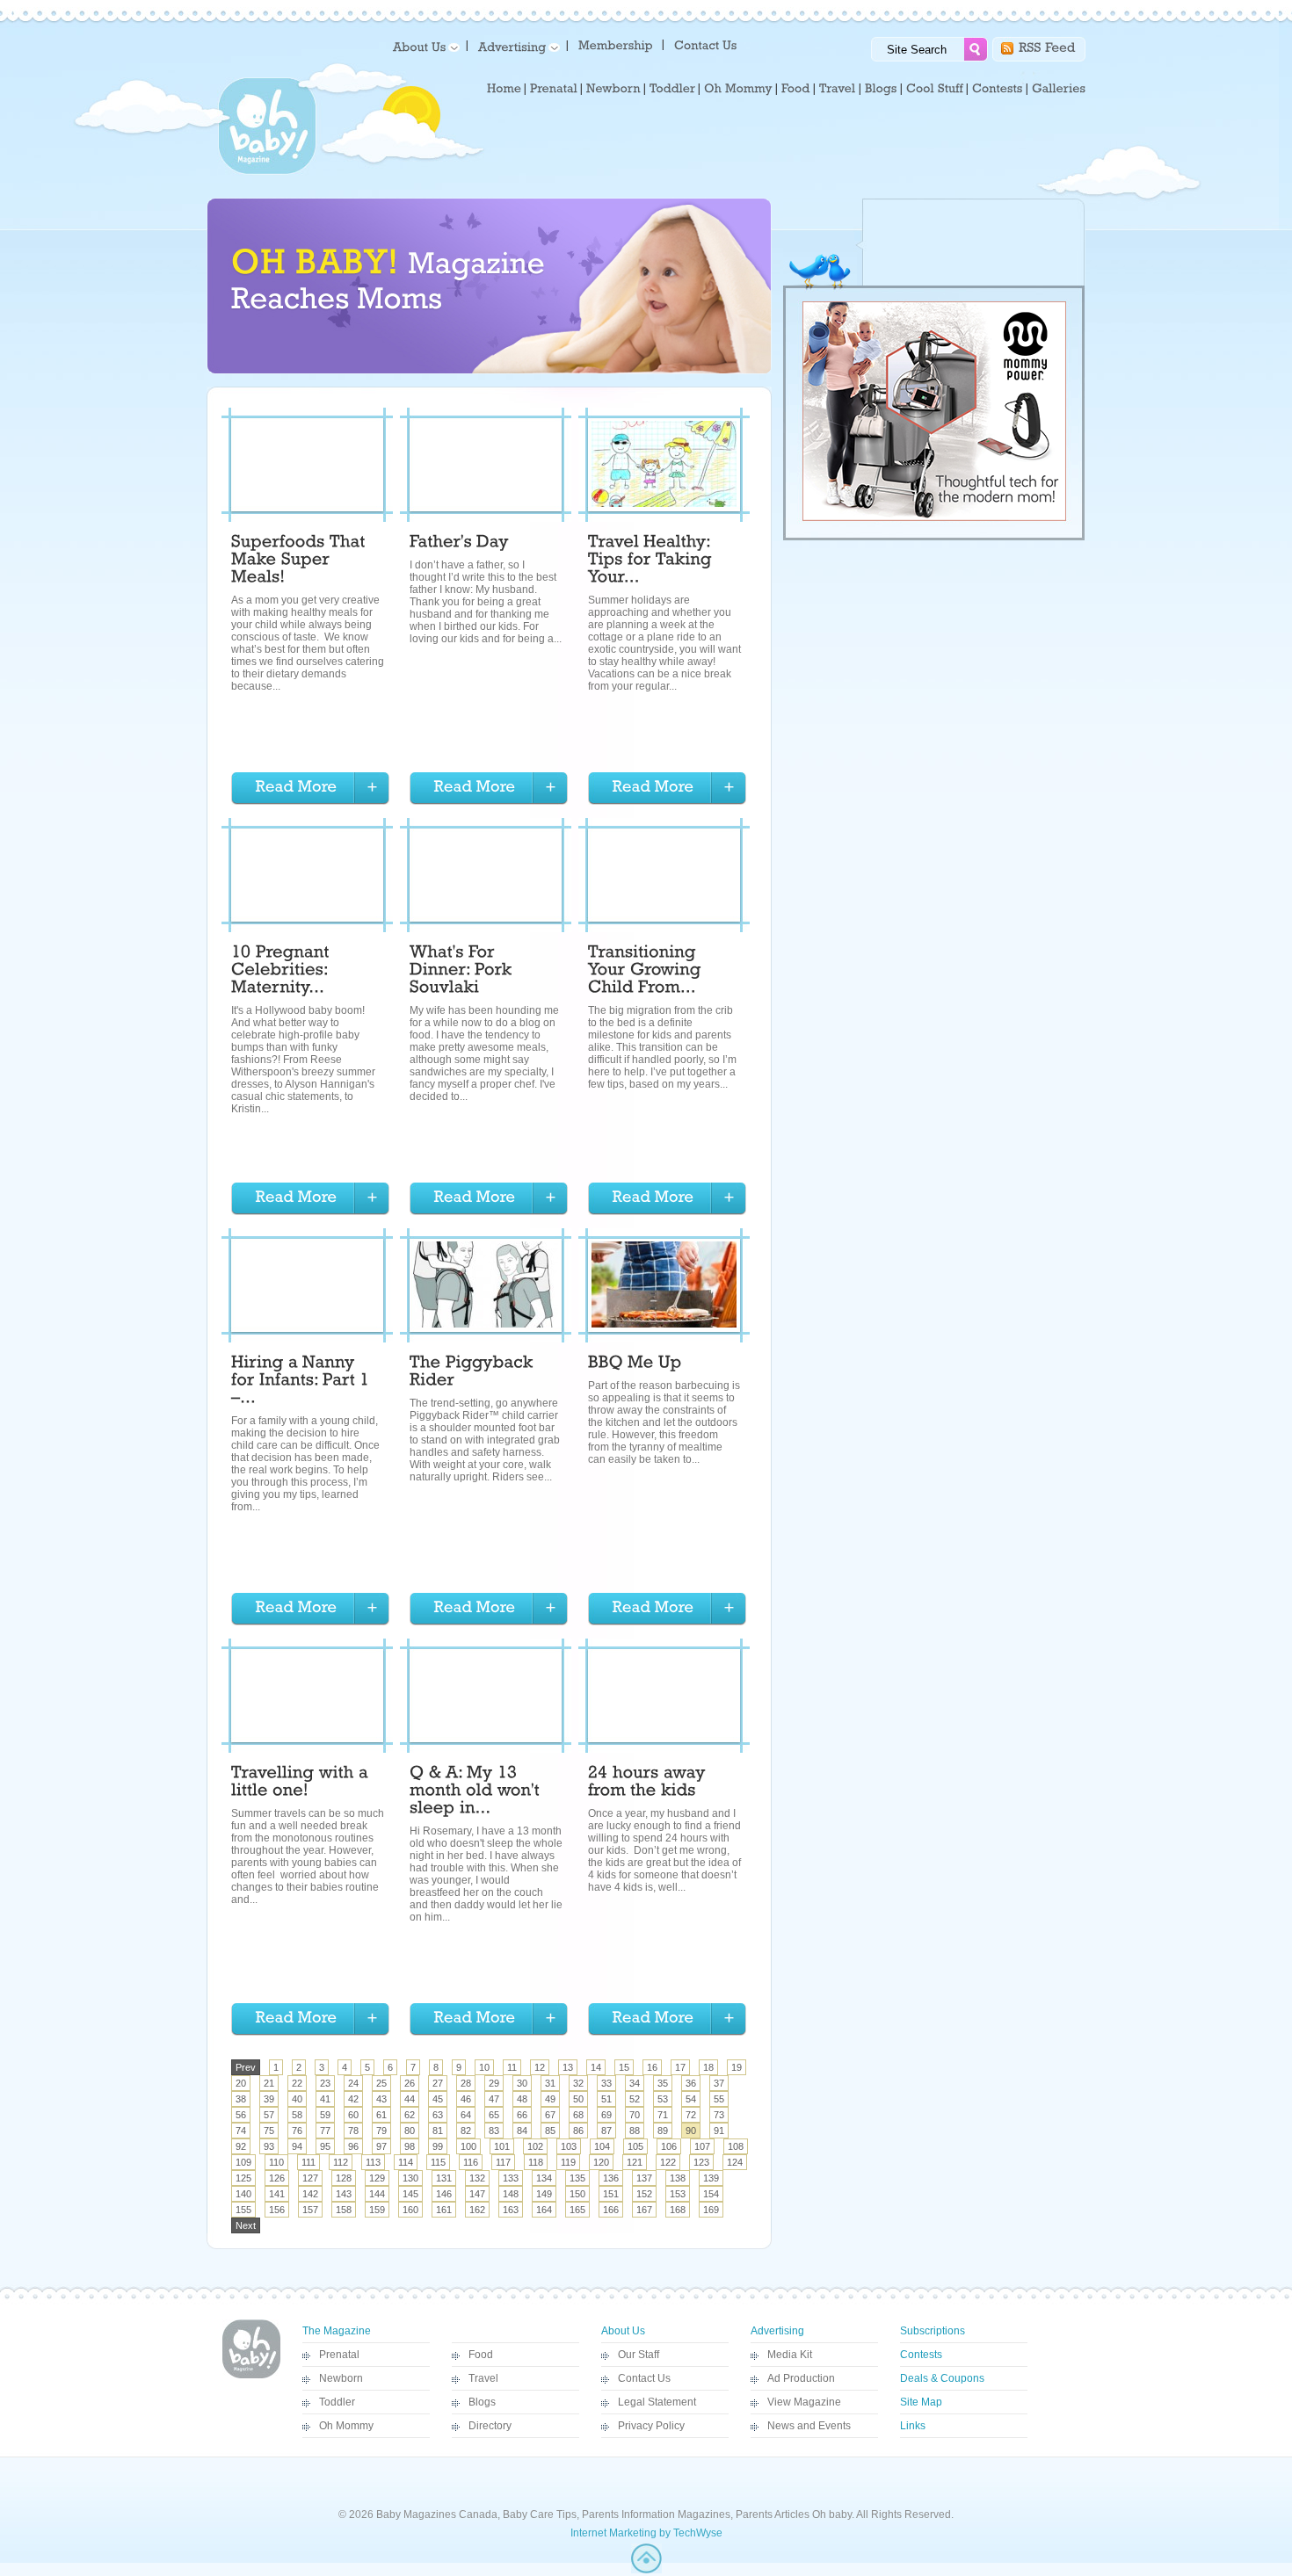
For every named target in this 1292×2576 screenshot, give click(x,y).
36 (691, 2083)
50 (578, 2099)
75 (269, 2131)
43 (381, 2099)
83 (494, 2131)
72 (691, 2115)
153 (678, 2194)
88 (635, 2131)
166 (611, 2210)
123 (701, 2162)
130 (410, 2178)
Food (481, 2355)
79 (381, 2131)
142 (310, 2194)
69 (606, 2115)
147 (477, 2194)
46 (466, 2099)
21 (269, 2083)
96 (353, 2146)
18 (708, 2067)
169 (711, 2210)
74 (241, 2131)
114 (406, 2162)
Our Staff (639, 2355)
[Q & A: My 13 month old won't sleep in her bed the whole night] (477, 1792)
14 (596, 2067)
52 (635, 2099)
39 (269, 2099)
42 (353, 2099)
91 (719, 2131)
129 (377, 2178)
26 (410, 2083)
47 (494, 2099)
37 (719, 2083)
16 (652, 2067)
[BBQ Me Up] (635, 1364)
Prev (246, 2067)
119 (568, 2162)
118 (536, 2162)
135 (577, 2178)
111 (308, 2162)
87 (606, 2131)
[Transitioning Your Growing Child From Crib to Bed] (647, 972)
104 (602, 2146)
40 (297, 2099)
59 (325, 2115)
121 (635, 2162)
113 (373, 2162)
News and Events (809, 2426)
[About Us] (423, 46)
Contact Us (644, 2378)
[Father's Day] (459, 544)
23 (325, 2083)
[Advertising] (516, 46)
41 (325, 2099)
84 (522, 2131)
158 (344, 2210)
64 (466, 2115)
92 (241, 2146)
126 (277, 2178)
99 (438, 2146)
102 (535, 2146)
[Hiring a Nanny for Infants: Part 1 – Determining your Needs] (303, 1382)
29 (494, 2083)
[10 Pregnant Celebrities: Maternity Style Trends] (283, 972)
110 (276, 2162)
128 (344, 2178)
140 (243, 2194)
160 (410, 2210)
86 (578, 2131)
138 (678, 2178)
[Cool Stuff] (935, 89)
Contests (921, 2355)
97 (381, 2146)
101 (502, 2146)
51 (606, 2099)
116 (471, 2162)
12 (540, 2067)
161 (444, 2210)
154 (711, 2194)
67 (550, 2115)
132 (477, 2178)
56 (241, 2115)
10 (484, 2067)
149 (544, 2194)
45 (438, 2099)
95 (325, 2146)
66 (522, 2115)
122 (668, 2162)
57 (269, 2115)
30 (522, 2083)
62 (410, 2115)
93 (269, 2146)
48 (522, 2099)
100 (468, 2146)
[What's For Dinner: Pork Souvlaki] (463, 972)
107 (702, 2146)
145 (410, 2194)
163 (511, 2210)
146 (444, 2194)
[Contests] (998, 89)
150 (577, 2194)
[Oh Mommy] (738, 89)
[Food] (796, 89)
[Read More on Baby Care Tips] (310, 789)
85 (550, 2131)
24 (353, 2083)
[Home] (504, 89)
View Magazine (804, 2402)
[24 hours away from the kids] (649, 1784)
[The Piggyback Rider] (474, 1373)
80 (410, 2131)
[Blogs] (881, 89)
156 (277, 2210)
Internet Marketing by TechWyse (646, 2533)
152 (644, 2194)
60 (353, 2115)
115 (438, 2162)
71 (663, 2115)
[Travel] (838, 89)
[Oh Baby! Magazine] (267, 171)
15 (624, 2067)
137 (644, 2178)
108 (736, 2146)
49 (550, 2099)
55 (719, 2099)
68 (578, 2115)
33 (606, 2083)
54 (691, 2099)
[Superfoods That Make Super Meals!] (301, 561)
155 (243, 2210)
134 (544, 2178)
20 (241, 2083)
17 (680, 2067)
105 (635, 2146)
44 (410, 2099)
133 (511, 2178)
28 (466, 2083)
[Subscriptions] (616, 44)
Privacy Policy (651, 2426)
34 (635, 2083)
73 (719, 2115)
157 (310, 2210)
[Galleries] (1059, 89)
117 (503, 2162)
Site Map (921, 2402)
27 (438, 2083)
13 (568, 2067)
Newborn (341, 2378)
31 (550, 2083)
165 (577, 2210)
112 (341, 2162)
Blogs (482, 2402)
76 (297, 2131)
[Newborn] (613, 89)
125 (243, 2178)
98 (410, 2146)
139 (711, 2178)
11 (512, 2067)
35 (663, 2083)
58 (297, 2115)
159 (377, 2210)
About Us (623, 2331)
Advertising (777, 2331)
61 (381, 2115)
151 (611, 2194)
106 (669, 2146)
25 (381, 2083)
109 (243, 2162)
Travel (483, 2378)
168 (678, 2210)
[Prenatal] (554, 89)
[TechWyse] (646, 2570)
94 (297, 2146)
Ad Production (801, 2378)
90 (691, 2131)
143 (344, 2194)
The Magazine (337, 2331)
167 (644, 2210)
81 (438, 2131)
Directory (490, 2426)
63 (438, 2115)
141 (277, 2194)
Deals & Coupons (942, 2378)
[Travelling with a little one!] (302, 1784)
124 (735, 2162)
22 (297, 2083)
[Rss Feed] (1047, 46)
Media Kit (790, 2355)
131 (444, 2178)
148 (511, 2194)
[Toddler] (672, 89)
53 (663, 2099)
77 (325, 2131)
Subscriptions (933, 2331)
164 (544, 2210)
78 (353, 2131)
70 (635, 2115)
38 (241, 2099)
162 (477, 2210)
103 (569, 2146)
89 (663, 2131)
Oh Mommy (346, 2426)
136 (611, 2178)
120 (601, 2162)
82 (466, 2131)
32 (578, 2083)
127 (310, 2178)
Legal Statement (657, 2402)
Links (913, 2426)
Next (246, 2225)
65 (494, 2115)
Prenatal (339, 2355)
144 (377, 2194)
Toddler (337, 2402)
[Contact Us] (707, 44)
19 (737, 2067)
